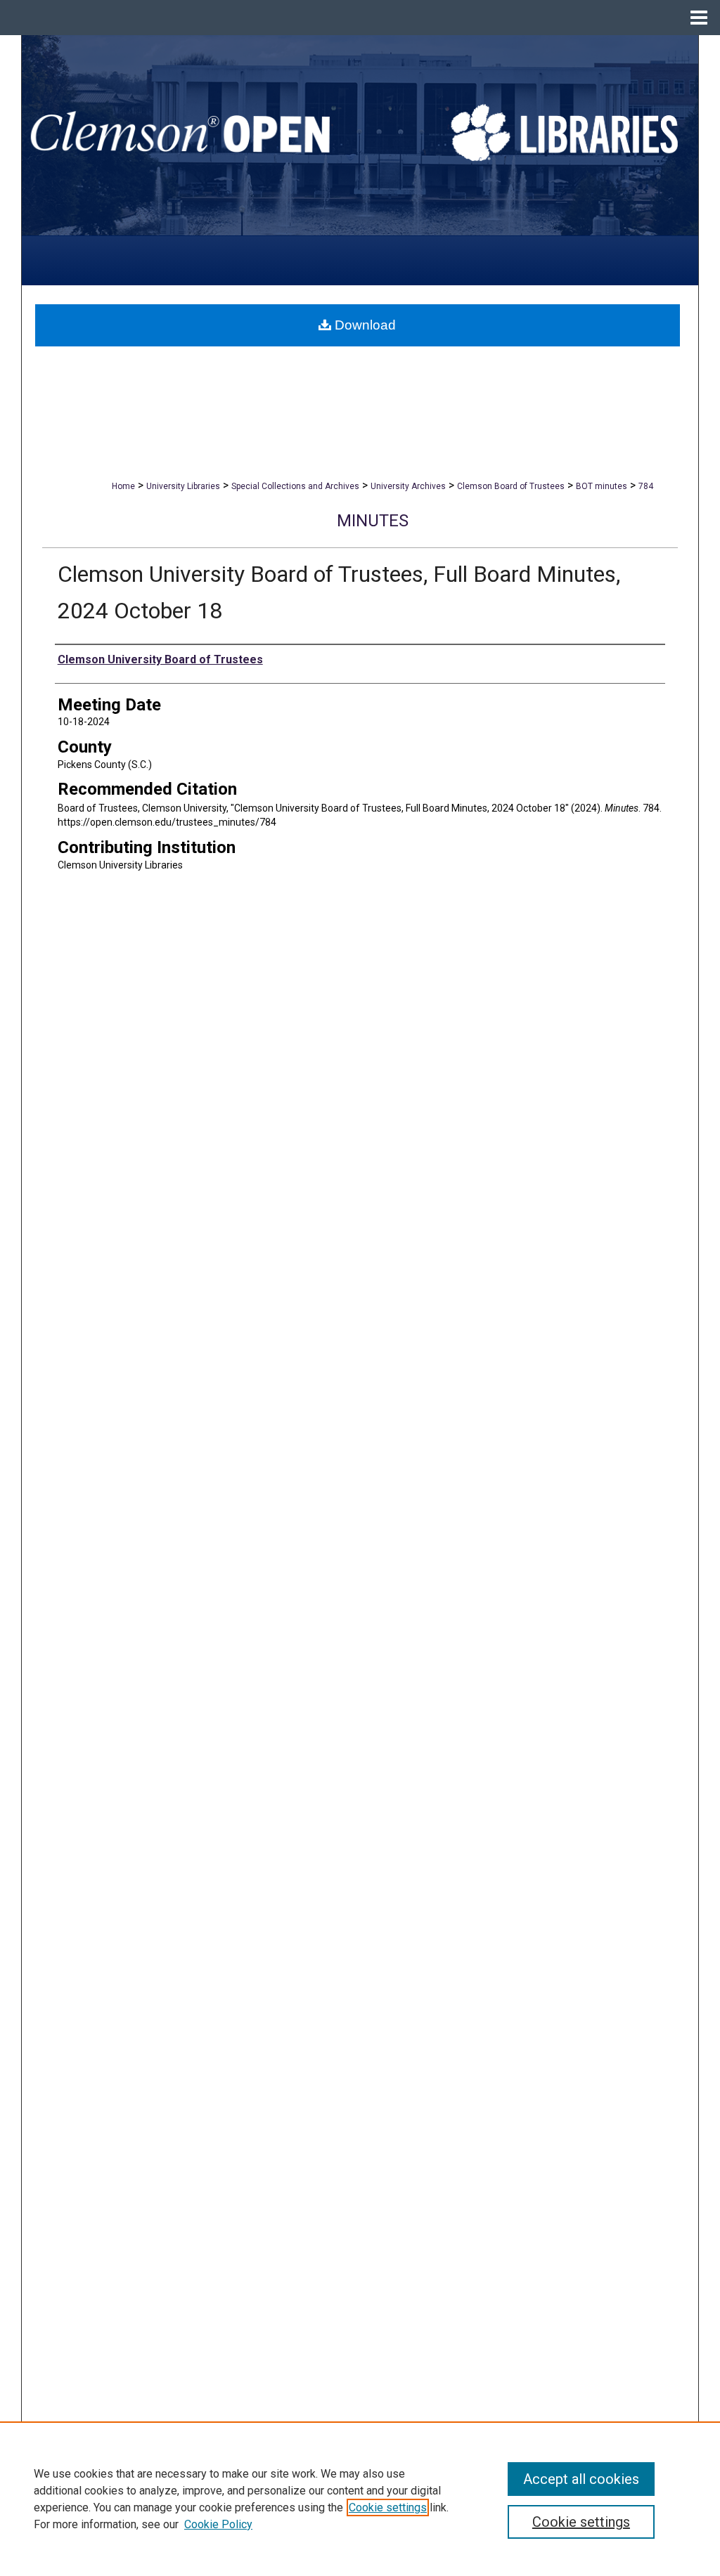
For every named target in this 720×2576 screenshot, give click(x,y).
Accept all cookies (581, 2479)
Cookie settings (388, 2507)
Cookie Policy (218, 2524)
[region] (360, 2499)
